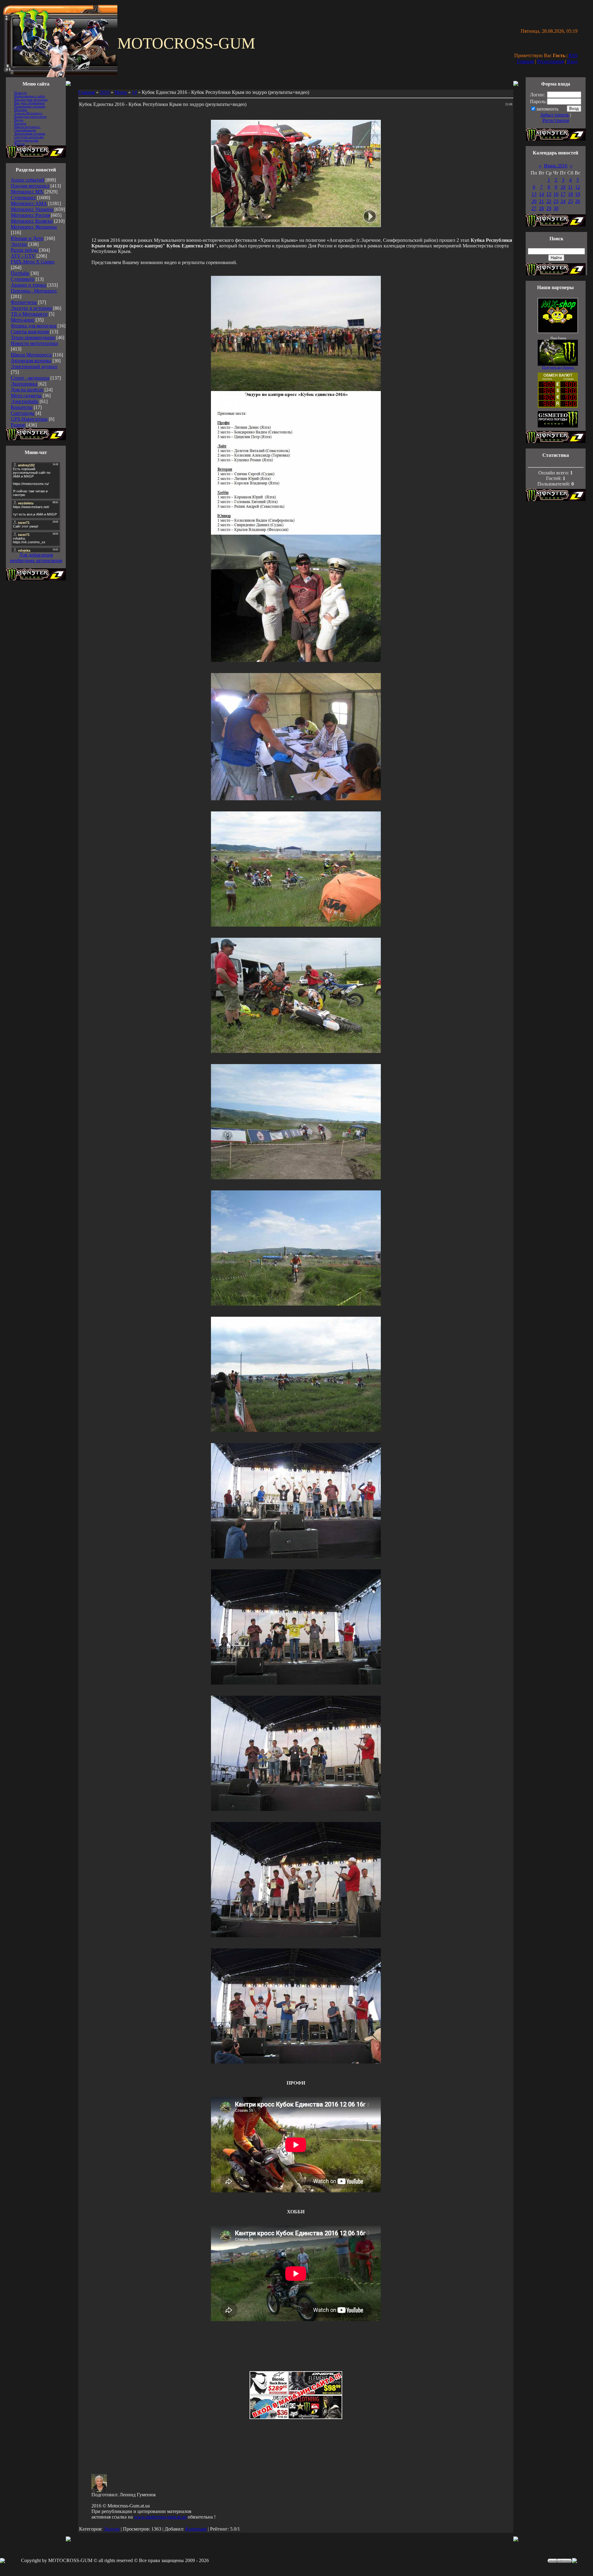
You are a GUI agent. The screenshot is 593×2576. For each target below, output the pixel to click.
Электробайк (25, 401)
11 (570, 187)
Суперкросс (23, 198)
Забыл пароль (555, 115)
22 (549, 201)
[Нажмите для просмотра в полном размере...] (296, 389)
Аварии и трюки (28, 285)
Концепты (22, 407)
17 (563, 194)
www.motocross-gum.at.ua (160, 2517)
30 (556, 208)
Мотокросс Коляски (32, 221)
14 (134, 92)
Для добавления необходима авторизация (36, 558)
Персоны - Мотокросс (34, 291)
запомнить (547, 109)
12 (578, 187)
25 (570, 201)
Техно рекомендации (33, 337)
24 (563, 201)
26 (578, 201)
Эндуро (19, 244)
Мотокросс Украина (32, 209)
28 (541, 208)
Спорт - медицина (30, 378)
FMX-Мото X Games (33, 262)
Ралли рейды (24, 250)
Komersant (196, 2529)
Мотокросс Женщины (34, 227)
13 (534, 194)
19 (578, 194)
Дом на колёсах (27, 390)
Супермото (23, 279)
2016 (105, 92)
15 (549, 194)
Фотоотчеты (24, 302)
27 (534, 208)
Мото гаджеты (26, 396)
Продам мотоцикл (30, 186)
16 (556, 194)
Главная (525, 61)
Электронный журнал (34, 366)
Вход (572, 61)
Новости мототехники (34, 343)
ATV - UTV (23, 256)
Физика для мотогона (34, 326)
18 (570, 194)
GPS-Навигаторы (29, 419)
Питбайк (20, 273)
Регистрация (550, 61)
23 (556, 201)
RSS (573, 55)
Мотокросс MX (27, 192)
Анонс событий (27, 180)
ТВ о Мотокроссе (29, 314)
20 (534, 201)
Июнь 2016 (556, 166)
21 (541, 201)
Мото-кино (23, 320)
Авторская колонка (31, 361)
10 (563, 187)
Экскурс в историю (31, 308)
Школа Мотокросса (31, 355)
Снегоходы (23, 413)
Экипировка (24, 384)
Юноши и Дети (27, 238)
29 (549, 208)
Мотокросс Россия (30, 215)
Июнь (121, 92)
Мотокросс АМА (29, 203)
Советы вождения (30, 332)
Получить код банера (558, 367)
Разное (18, 425)
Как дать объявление (29, 103)
